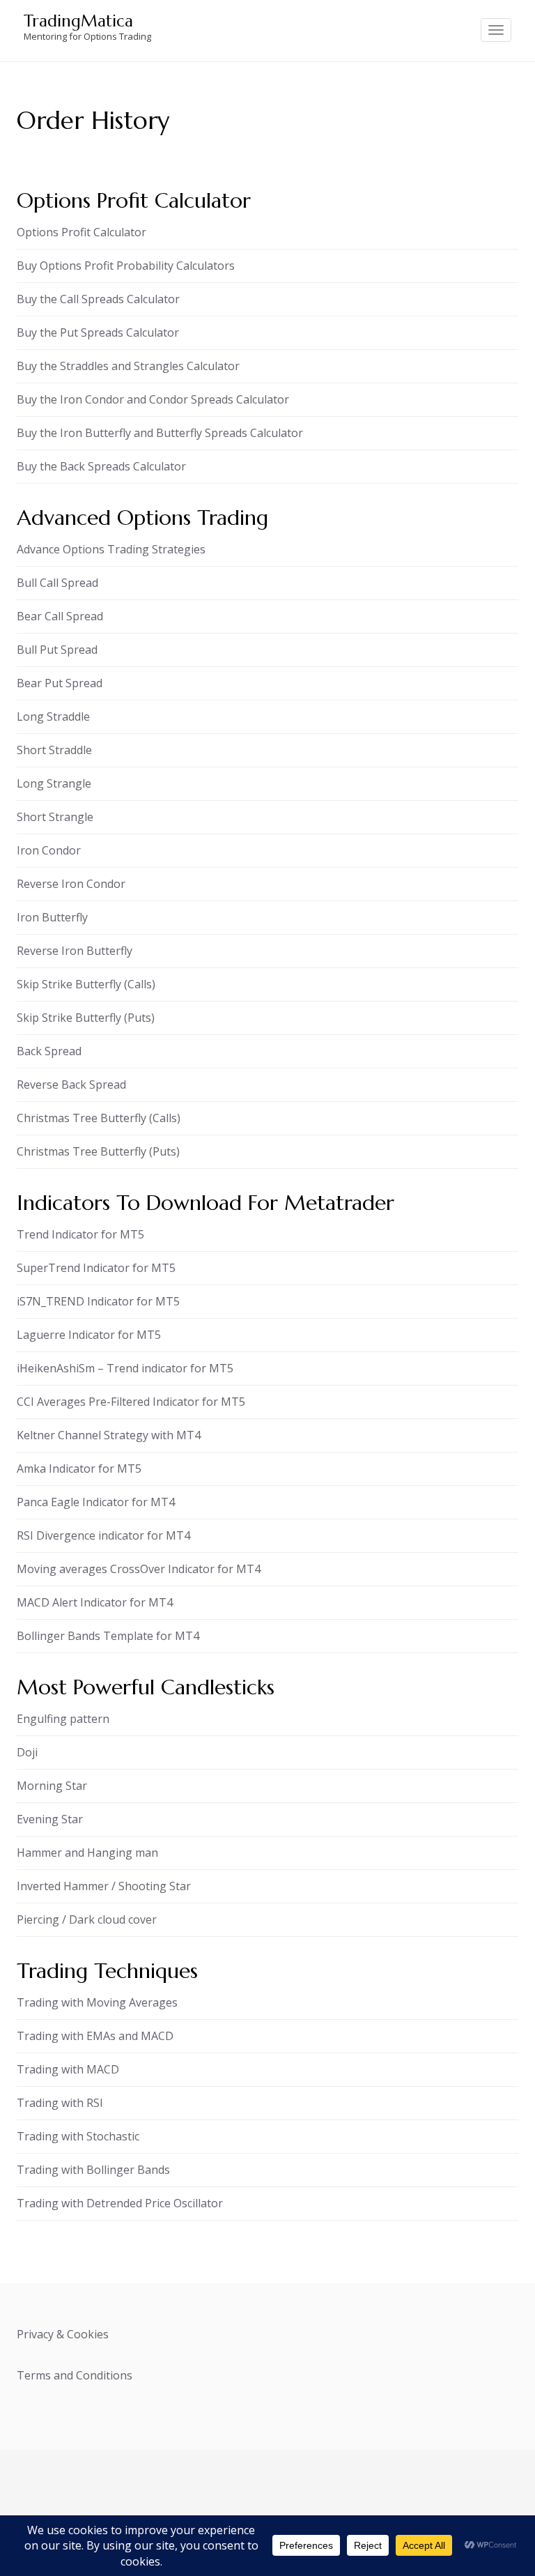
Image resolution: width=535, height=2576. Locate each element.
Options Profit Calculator (82, 232)
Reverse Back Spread (71, 1084)
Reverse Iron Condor (71, 884)
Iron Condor (49, 850)
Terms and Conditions (75, 2375)
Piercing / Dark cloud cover (87, 1919)
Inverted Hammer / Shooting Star (104, 1886)
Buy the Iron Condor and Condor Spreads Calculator (153, 399)
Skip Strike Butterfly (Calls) (86, 984)
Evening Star (50, 1819)
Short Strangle (55, 817)
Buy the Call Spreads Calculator (98, 299)
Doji (27, 1752)
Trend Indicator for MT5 (80, 1234)
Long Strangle (54, 783)
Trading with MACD (68, 2069)
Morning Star (52, 1786)
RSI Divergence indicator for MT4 (103, 1535)
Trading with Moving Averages (97, 2002)
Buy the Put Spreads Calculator (98, 332)
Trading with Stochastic (78, 2136)
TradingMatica (78, 21)
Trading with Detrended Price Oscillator (120, 2203)
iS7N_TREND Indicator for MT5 (98, 1301)
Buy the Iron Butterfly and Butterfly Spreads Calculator (160, 433)
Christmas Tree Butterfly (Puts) (98, 1151)
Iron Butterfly (52, 917)
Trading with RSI (60, 2103)
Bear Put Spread (60, 683)
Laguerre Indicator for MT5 (89, 1335)
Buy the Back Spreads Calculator (101, 466)
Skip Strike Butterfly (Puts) (86, 1018)
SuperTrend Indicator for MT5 (96, 1268)
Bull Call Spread (57, 583)
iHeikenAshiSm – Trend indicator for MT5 (125, 1368)
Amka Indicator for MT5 (79, 1469)
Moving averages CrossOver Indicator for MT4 (139, 1569)
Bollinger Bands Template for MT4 (108, 1636)
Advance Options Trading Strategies (111, 549)
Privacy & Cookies (63, 2334)
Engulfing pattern (63, 1719)
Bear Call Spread (60, 616)
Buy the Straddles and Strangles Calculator (128, 366)
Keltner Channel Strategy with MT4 (109, 1435)
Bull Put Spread (57, 650)
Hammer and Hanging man (87, 1853)
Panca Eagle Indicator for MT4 (96, 1502)
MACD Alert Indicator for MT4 (95, 1602)
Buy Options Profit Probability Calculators (126, 266)
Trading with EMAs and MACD (95, 2036)
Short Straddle (54, 750)
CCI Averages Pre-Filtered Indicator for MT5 (131, 1402)
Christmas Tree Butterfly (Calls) (99, 1118)
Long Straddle (53, 716)
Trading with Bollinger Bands (93, 2170)
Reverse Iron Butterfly (75, 951)
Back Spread (49, 1051)
